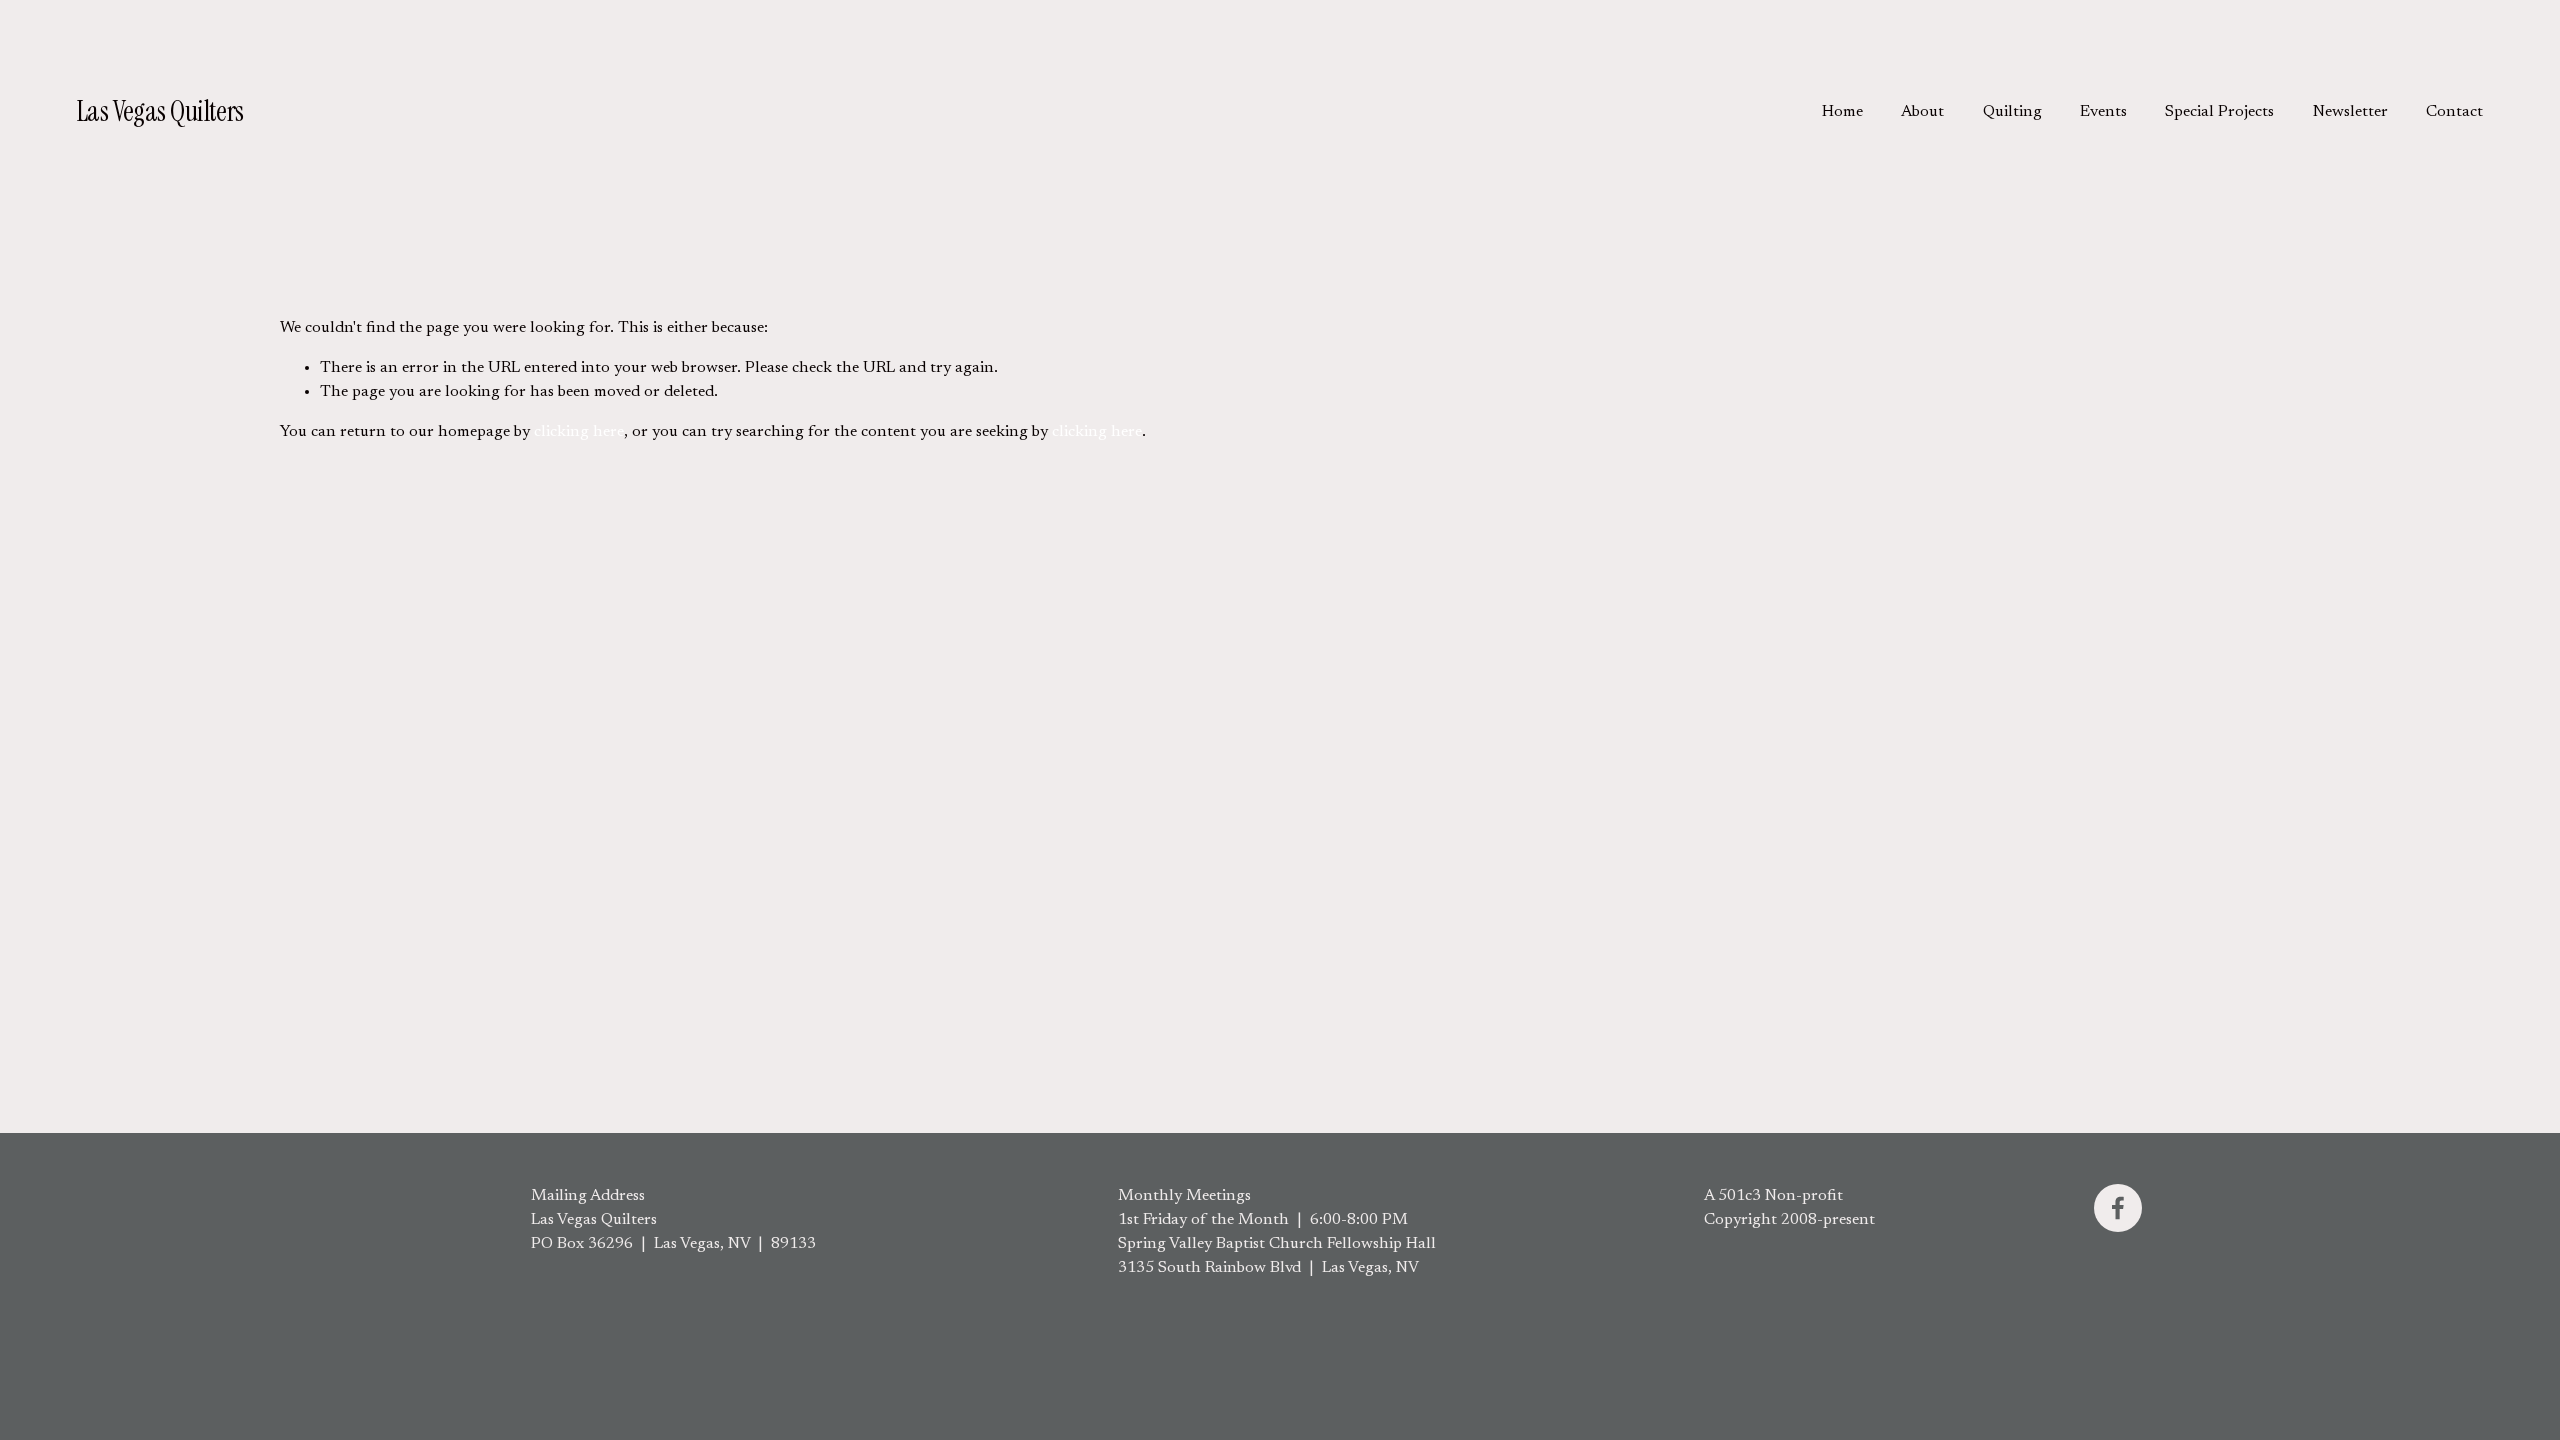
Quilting (2012, 112)
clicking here (579, 432)
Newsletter (2350, 112)
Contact (2454, 112)
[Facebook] (2118, 1208)
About (1922, 112)
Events (2103, 112)
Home (1842, 112)
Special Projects (2219, 112)
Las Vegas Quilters (160, 111)
